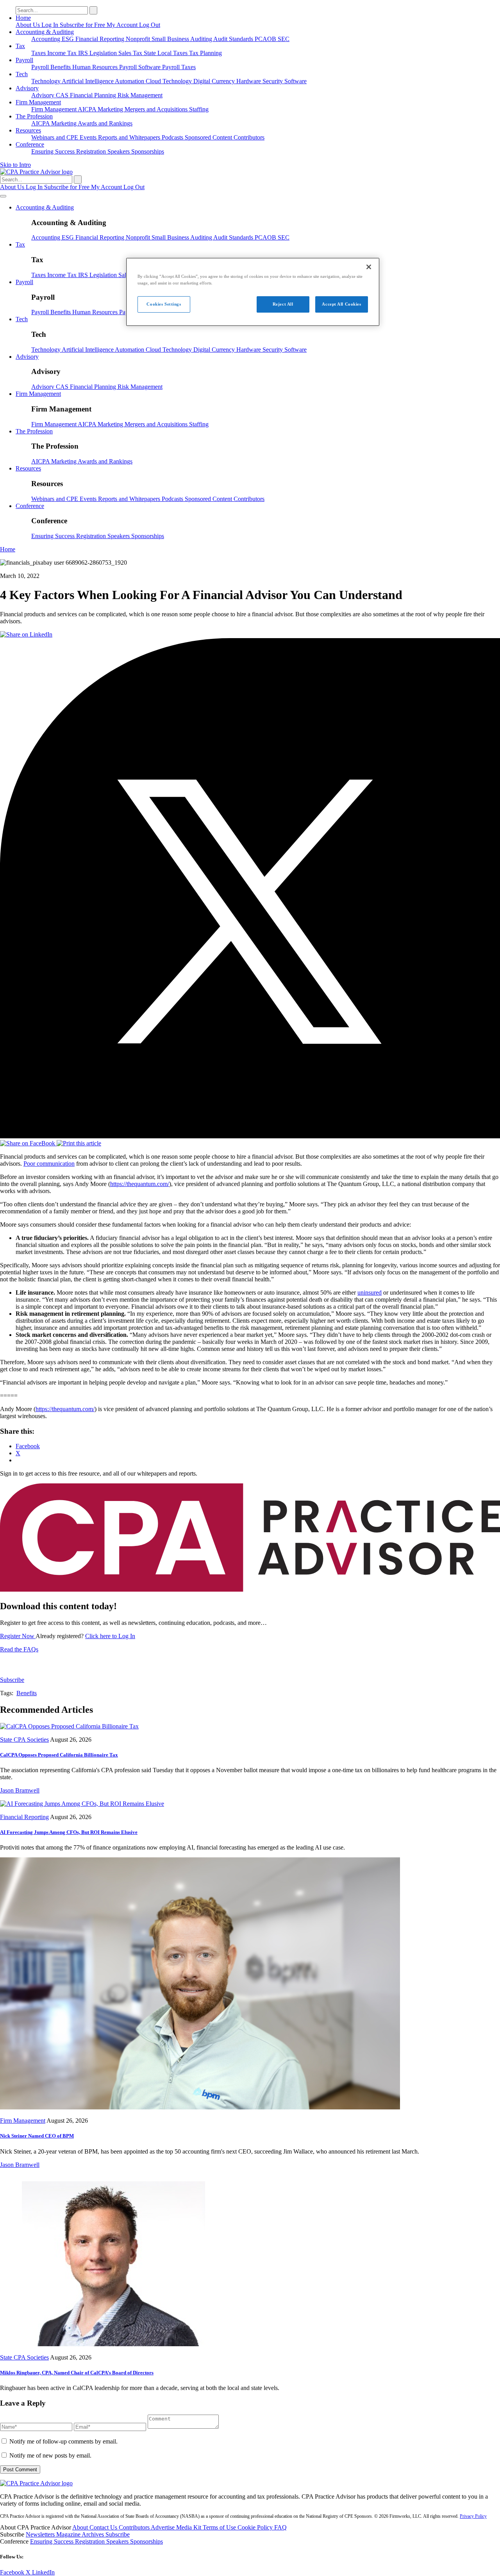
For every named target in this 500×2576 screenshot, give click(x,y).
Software (296, 81)
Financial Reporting (101, 39)
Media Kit (189, 2527)
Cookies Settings (164, 304)
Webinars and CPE (55, 137)
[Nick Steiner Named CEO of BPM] (200, 2107)
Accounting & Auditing (45, 32)
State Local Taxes (166, 53)
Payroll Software (141, 67)
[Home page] (36, 172)
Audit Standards (234, 39)
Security (273, 81)
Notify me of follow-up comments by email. (63, 2441)
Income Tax (63, 53)
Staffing (199, 109)
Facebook (13, 2572)
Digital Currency (215, 81)
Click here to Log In (110, 1636)
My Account (123, 25)
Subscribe (12, 1680)
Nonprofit (139, 39)
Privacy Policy (473, 2516)
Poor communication (49, 1164)
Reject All (283, 304)
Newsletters (41, 2534)
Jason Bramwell (20, 1790)
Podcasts (173, 137)
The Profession (34, 116)
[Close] (369, 267)
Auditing (202, 39)
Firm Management (38, 102)
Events (89, 137)
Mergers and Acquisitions (157, 109)
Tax (20, 46)
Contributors (249, 137)
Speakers (119, 151)
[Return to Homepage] (36, 2483)
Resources (28, 130)
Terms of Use (220, 2527)
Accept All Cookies (341, 304)
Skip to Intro (15, 165)
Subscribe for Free (83, 25)
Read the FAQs (19, 1649)
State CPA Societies (24, 1740)
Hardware (249, 81)
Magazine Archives (81, 2534)
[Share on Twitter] (250, 1136)
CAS (63, 95)
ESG (69, 39)
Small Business (171, 39)
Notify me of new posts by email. (50, 2455)
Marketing (111, 109)
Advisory (27, 88)
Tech (22, 74)
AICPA (88, 109)
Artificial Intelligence (88, 81)
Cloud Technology (170, 81)
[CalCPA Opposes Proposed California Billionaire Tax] (69, 1726)
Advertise (163, 2527)
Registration (92, 151)
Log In (51, 25)
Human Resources (96, 67)
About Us (29, 25)
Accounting (46, 39)
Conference (30, 144)
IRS (84, 53)
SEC (284, 39)
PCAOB (266, 39)
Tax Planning (205, 53)
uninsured (370, 1292)
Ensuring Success (54, 151)
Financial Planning (94, 95)
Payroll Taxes (179, 67)
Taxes (39, 53)
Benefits (61, 67)
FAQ (280, 2527)
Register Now (18, 1636)
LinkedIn (43, 2572)
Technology (46, 81)
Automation (130, 81)
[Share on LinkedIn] (26, 634)
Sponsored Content (209, 137)
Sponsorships (148, 151)
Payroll (24, 60)
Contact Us (104, 2527)
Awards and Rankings (105, 123)
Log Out (150, 25)
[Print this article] (79, 1143)
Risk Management (140, 95)
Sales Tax (131, 53)
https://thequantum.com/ (140, 1184)
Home (23, 18)
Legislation (104, 53)
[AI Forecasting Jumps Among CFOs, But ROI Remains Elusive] (82, 1804)
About (81, 2527)
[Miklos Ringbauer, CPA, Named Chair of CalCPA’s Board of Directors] (107, 2344)
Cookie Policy (256, 2527)
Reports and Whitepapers (130, 137)
